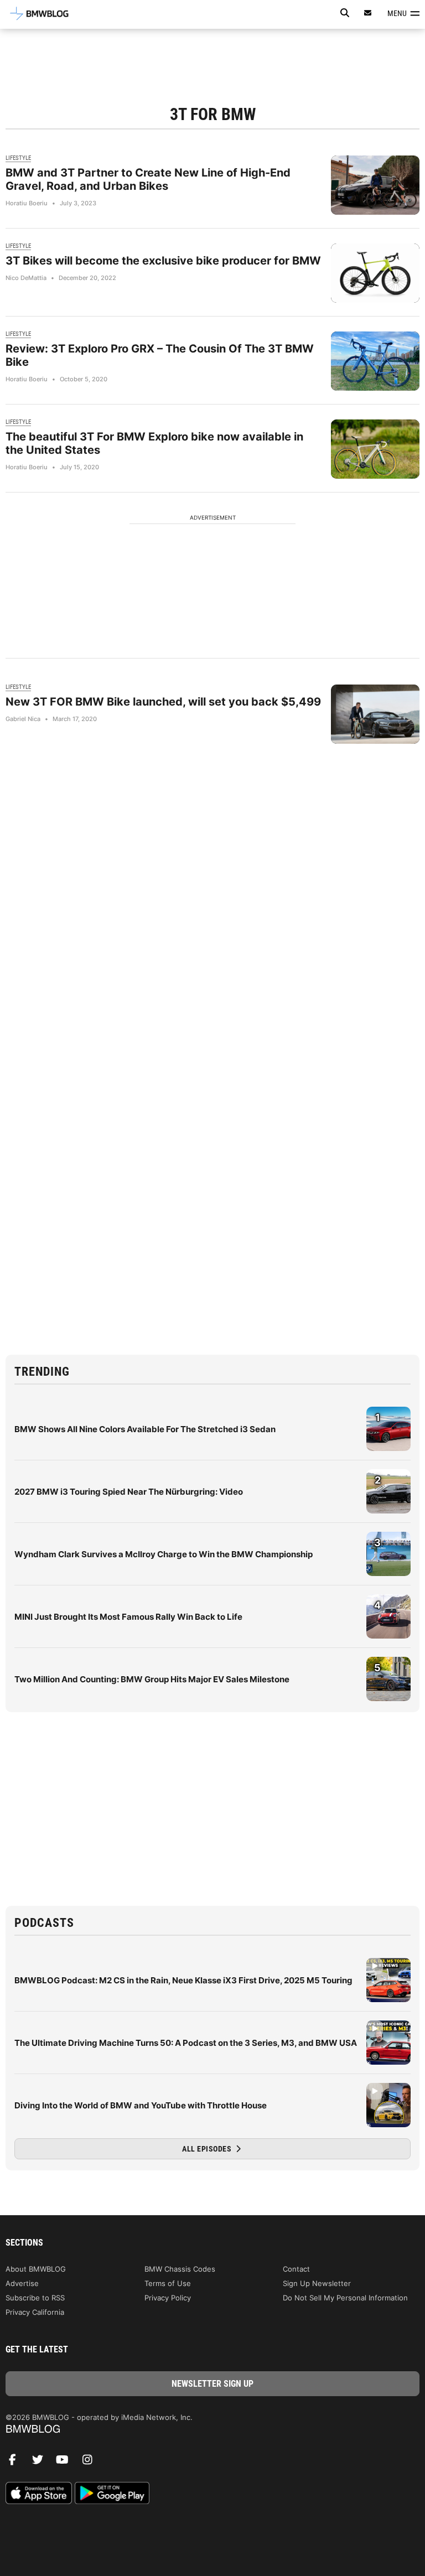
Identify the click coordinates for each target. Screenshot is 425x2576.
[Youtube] (66, 2463)
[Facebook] (17, 2463)
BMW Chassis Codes (180, 2269)
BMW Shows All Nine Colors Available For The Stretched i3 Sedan (145, 1429)
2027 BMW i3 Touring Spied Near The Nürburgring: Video (129, 1492)
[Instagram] (91, 2463)
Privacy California (35, 2312)
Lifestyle (18, 158)
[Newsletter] (368, 13)
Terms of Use (168, 2283)
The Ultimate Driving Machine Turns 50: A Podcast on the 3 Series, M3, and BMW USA (186, 2043)
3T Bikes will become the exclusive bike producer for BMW (163, 261)
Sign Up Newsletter (317, 2283)
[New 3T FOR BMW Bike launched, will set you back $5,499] (375, 714)
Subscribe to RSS (35, 2298)
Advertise (22, 2283)
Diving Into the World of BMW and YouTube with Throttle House (141, 2105)
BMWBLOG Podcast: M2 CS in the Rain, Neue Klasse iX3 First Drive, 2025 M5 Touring (183, 1980)
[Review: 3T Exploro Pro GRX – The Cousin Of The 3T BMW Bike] (375, 361)
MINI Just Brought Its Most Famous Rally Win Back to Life (128, 1617)
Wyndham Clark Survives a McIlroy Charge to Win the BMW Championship (164, 1554)
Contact (296, 2269)
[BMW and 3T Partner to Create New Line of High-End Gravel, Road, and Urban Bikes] (375, 185)
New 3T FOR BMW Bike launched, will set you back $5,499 (163, 702)
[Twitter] (42, 2463)
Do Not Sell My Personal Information (345, 2298)
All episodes (208, 2149)
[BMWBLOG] (212, 2430)
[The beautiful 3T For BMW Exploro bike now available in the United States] (375, 449)
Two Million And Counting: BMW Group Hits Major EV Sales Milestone (152, 1679)
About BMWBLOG (36, 2269)
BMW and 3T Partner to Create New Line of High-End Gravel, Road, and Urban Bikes (148, 179)
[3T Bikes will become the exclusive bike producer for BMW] (375, 273)
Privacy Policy (168, 2298)
